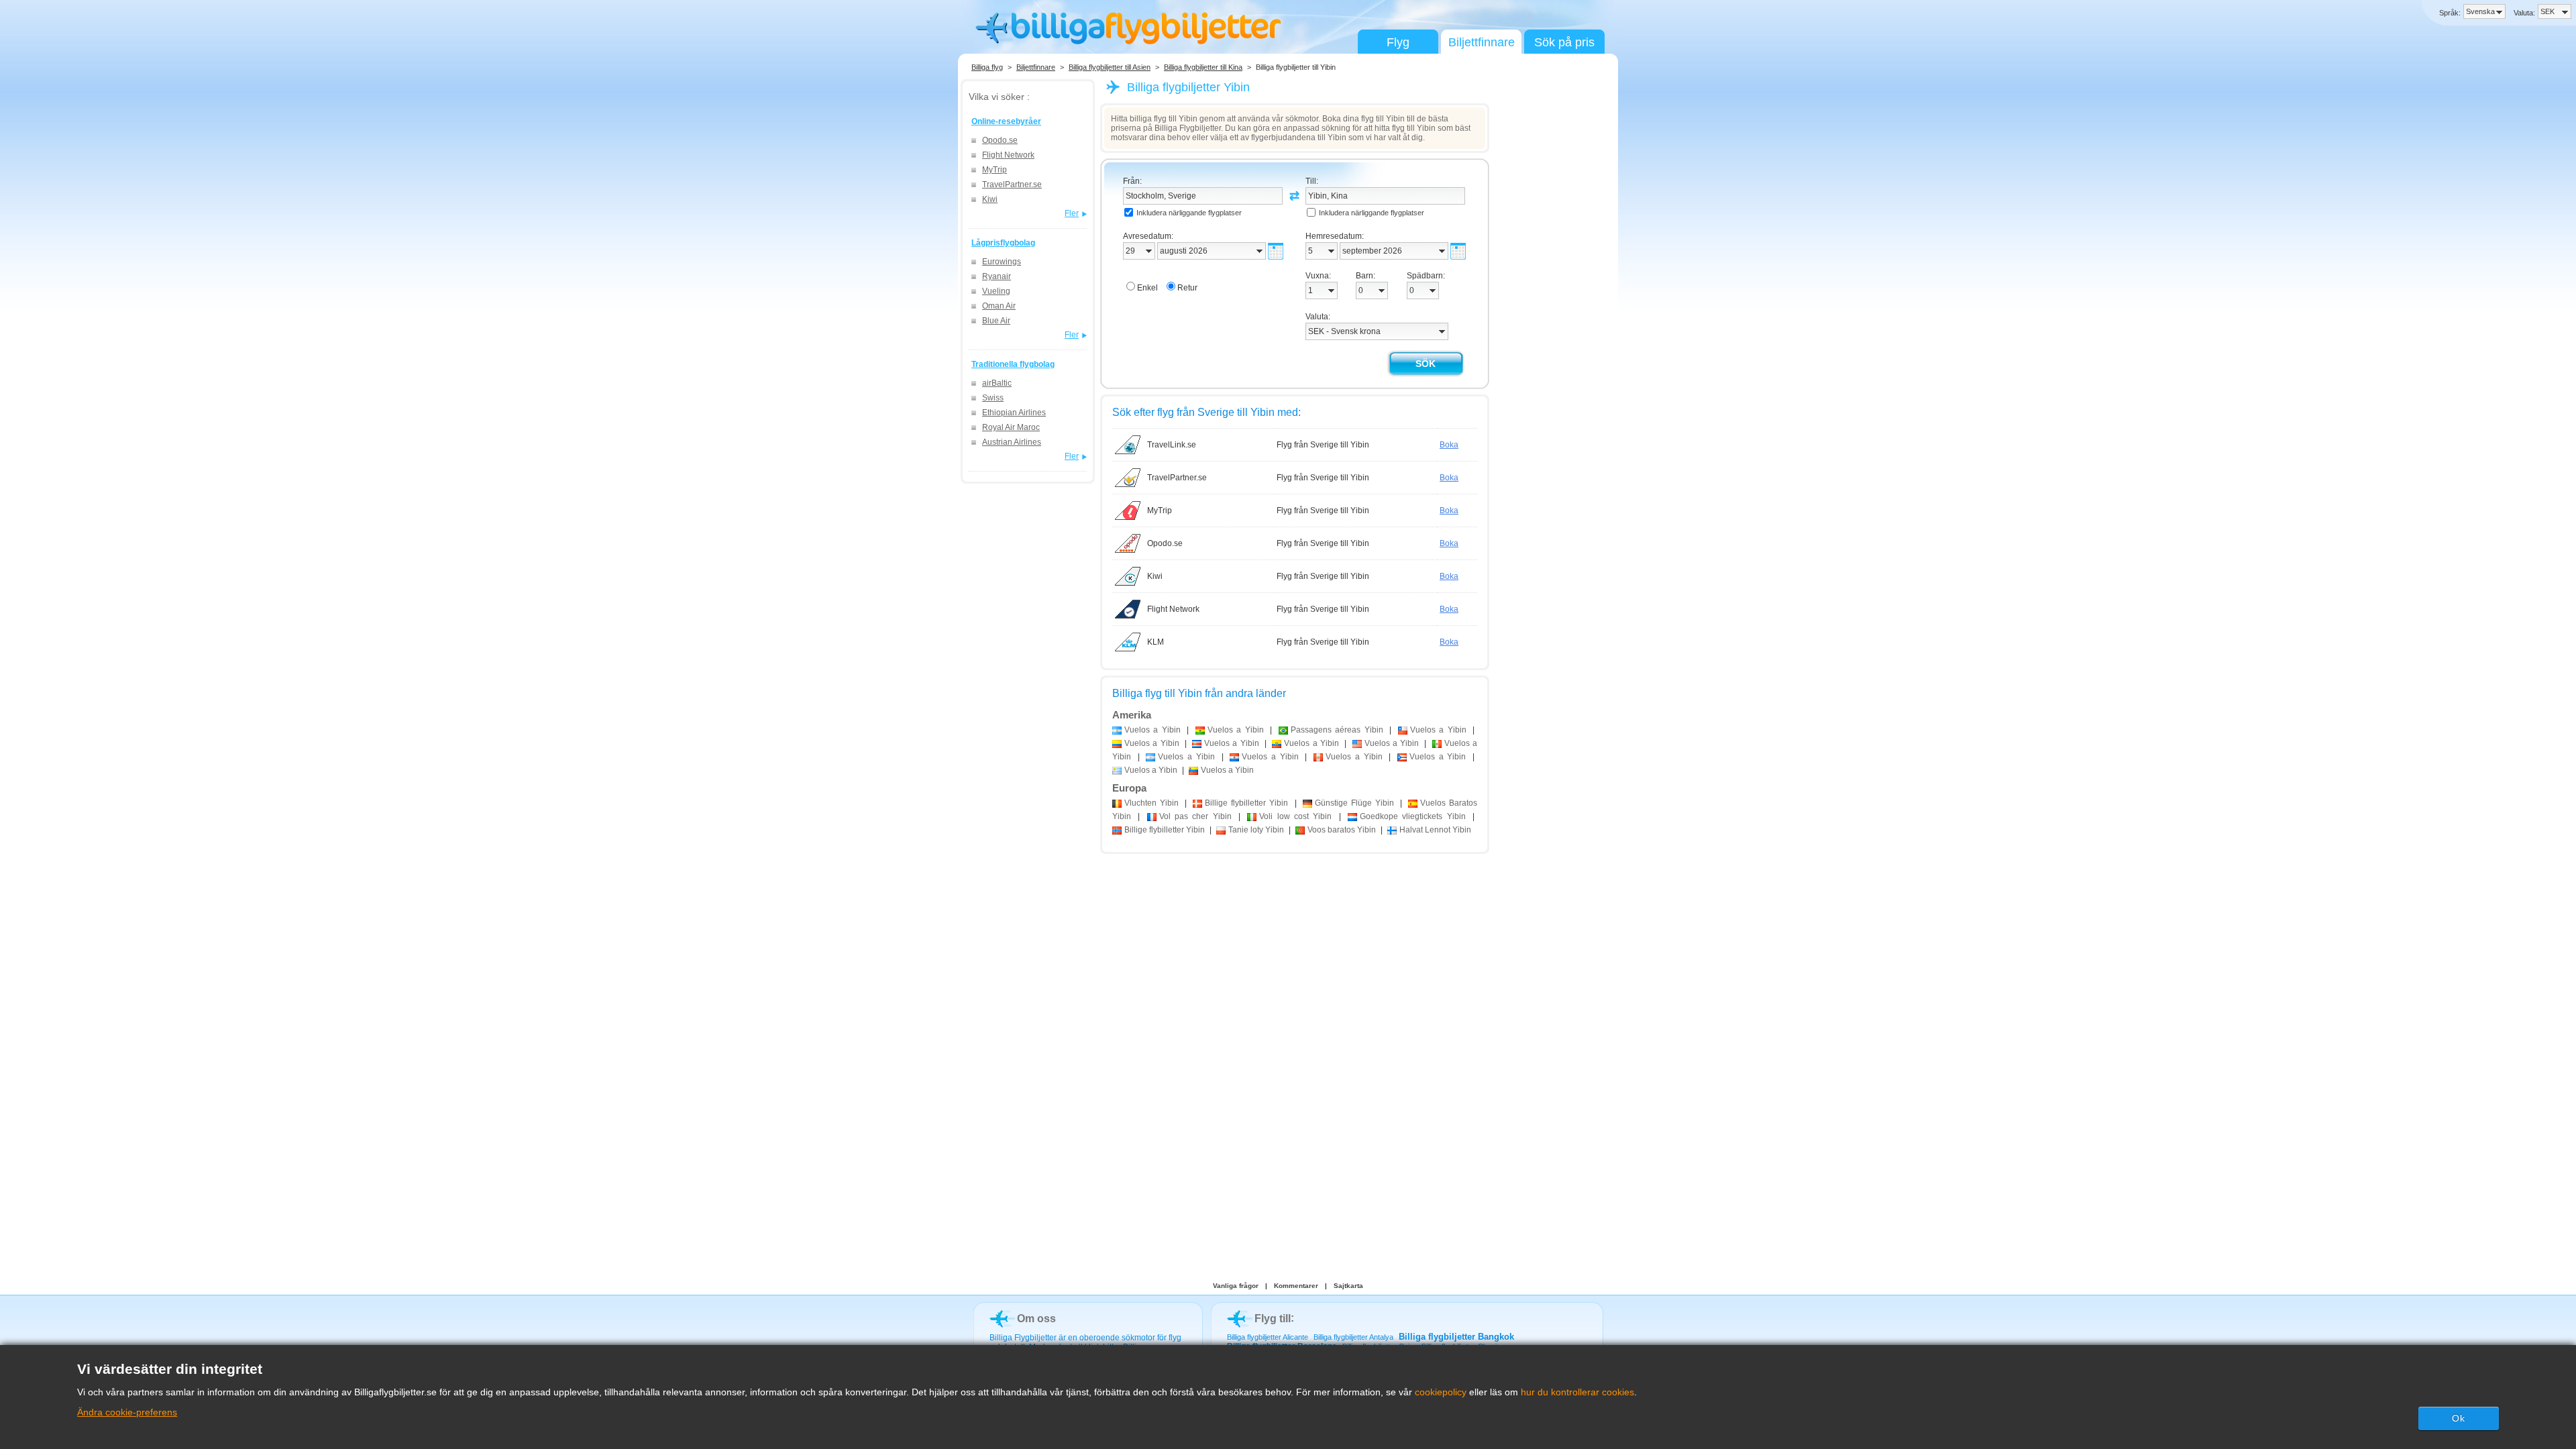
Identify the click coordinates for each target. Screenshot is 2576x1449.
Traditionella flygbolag (1013, 364)
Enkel (1147, 288)
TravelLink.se (1172, 445)
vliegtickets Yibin (1413, 816)
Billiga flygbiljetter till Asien (1110, 67)
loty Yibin (1256, 830)
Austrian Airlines (1012, 442)
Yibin (1151, 803)
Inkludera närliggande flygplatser (1189, 213)
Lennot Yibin (1435, 830)
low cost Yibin (1295, 816)
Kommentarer (1296, 1286)
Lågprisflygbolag (1003, 243)
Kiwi (990, 199)
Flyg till (1273, 1319)
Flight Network (1008, 155)
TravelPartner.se (1012, 184)
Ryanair (997, 276)
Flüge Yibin (1354, 803)
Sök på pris (1564, 42)
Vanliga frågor (1236, 1286)
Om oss (1036, 1319)
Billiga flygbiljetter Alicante (1268, 1337)
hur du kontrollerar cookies (1577, 1392)
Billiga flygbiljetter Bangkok (1456, 1337)
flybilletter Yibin (1246, 803)
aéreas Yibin (1337, 730)
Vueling (996, 291)
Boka (1449, 445)
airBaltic (997, 383)
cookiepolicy (1441, 1392)
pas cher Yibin (1195, 816)
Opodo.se (1000, 140)
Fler (1072, 213)
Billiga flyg (987, 67)
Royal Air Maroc (1011, 427)
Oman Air (999, 306)
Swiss (993, 398)
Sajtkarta (1348, 1286)
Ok (2459, 1418)
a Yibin (1152, 730)
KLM (1156, 642)
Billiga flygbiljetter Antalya (1353, 1337)
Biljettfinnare (1482, 42)
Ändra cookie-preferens (127, 1412)
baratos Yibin (1342, 830)
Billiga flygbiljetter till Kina (1203, 67)
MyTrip (995, 170)
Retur (1187, 288)
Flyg (1398, 42)
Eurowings (1002, 262)
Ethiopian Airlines (1014, 413)
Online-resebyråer (1006, 121)
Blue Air (996, 321)
